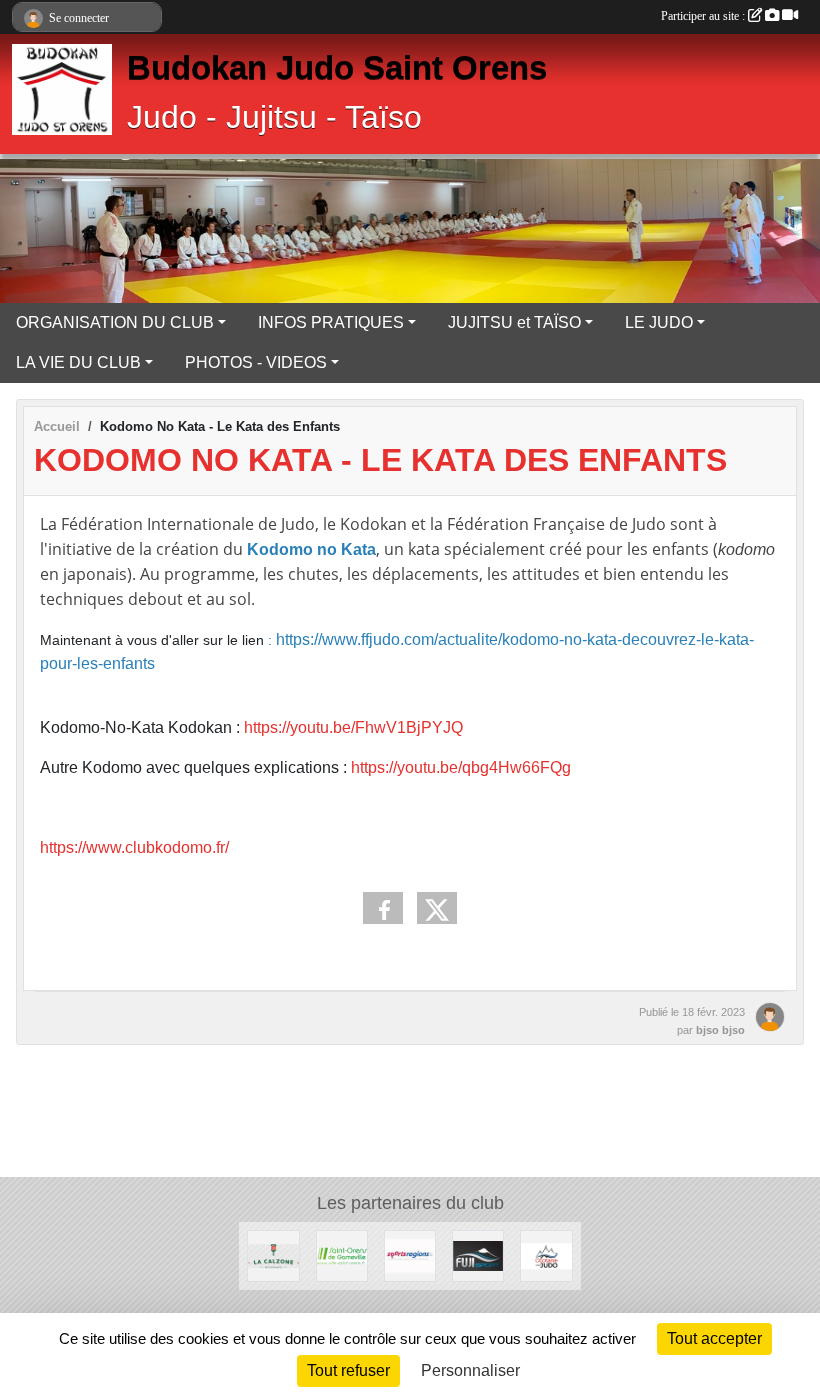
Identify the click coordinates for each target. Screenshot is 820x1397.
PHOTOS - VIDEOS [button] (256, 362)
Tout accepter (714, 1338)
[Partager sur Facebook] (383, 908)
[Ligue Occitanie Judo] (546, 1255)
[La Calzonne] (273, 1255)
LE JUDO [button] (659, 322)
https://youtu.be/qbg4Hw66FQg (461, 767)
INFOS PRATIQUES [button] (331, 322)
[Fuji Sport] (478, 1255)
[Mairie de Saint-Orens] (342, 1255)
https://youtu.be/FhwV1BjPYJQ (353, 727)
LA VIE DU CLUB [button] (78, 362)
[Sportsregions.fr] (410, 1255)
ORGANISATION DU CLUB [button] (115, 322)
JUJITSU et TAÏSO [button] (514, 322)
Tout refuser (348, 1370)
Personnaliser (470, 1370)
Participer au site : (704, 16)
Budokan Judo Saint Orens (337, 68)
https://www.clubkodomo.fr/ (134, 847)
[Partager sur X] (437, 908)
